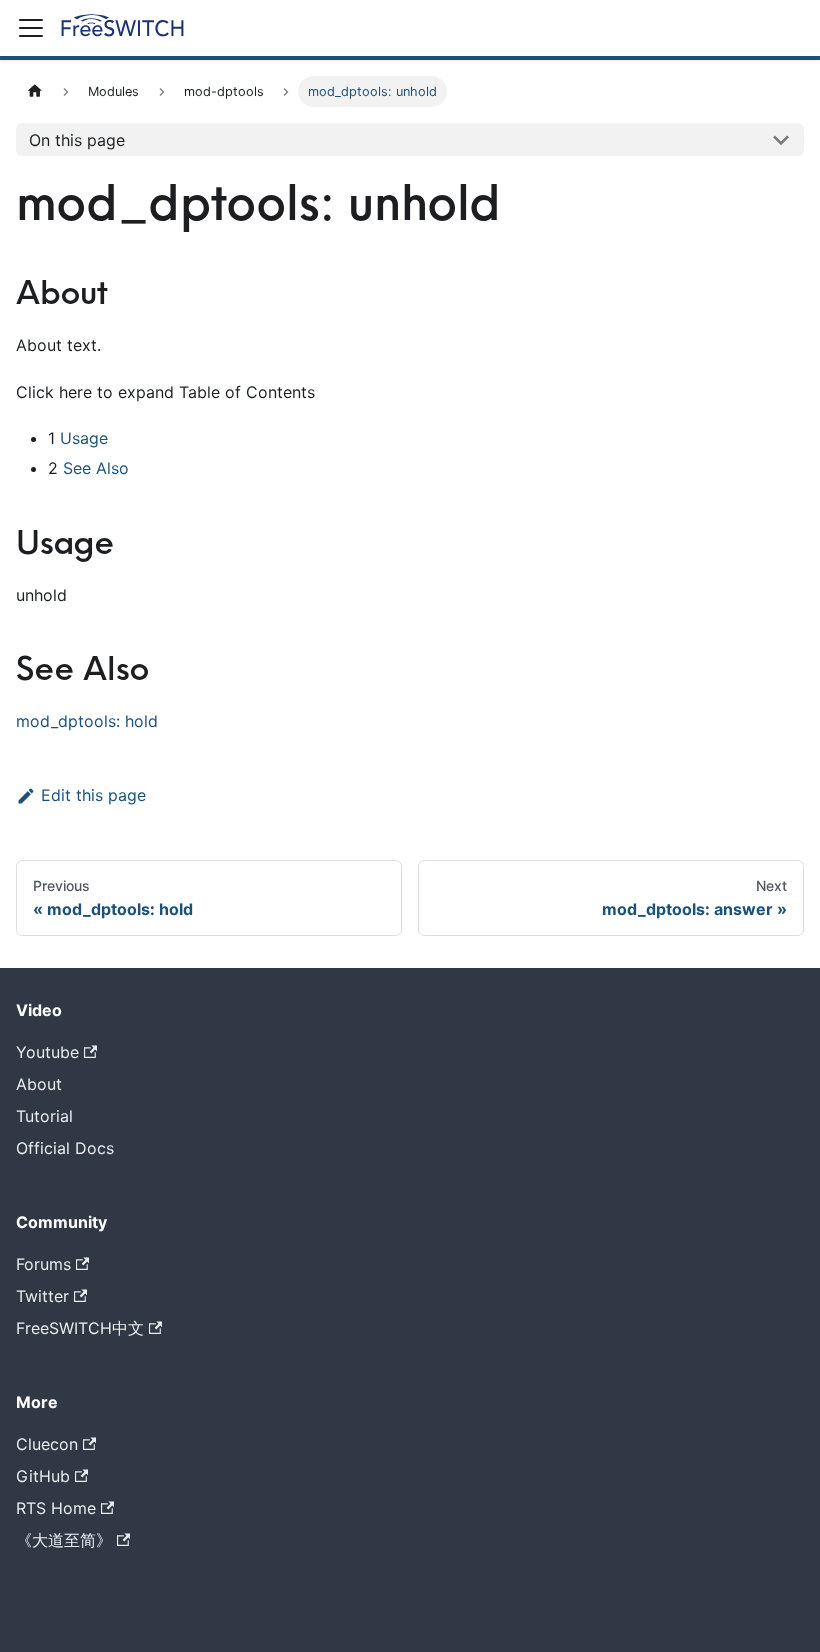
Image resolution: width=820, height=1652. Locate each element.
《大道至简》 (64, 1540)
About (39, 1084)
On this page (77, 140)
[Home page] (35, 91)
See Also (96, 468)
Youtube (47, 1052)
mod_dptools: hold (87, 721)
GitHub (43, 1476)
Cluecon (47, 1444)
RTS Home (56, 1508)
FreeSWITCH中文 (80, 1328)
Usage (84, 438)
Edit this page (93, 795)
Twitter (42, 1296)
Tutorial (44, 1116)
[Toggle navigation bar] (31, 28)
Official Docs (65, 1148)
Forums (43, 1264)
